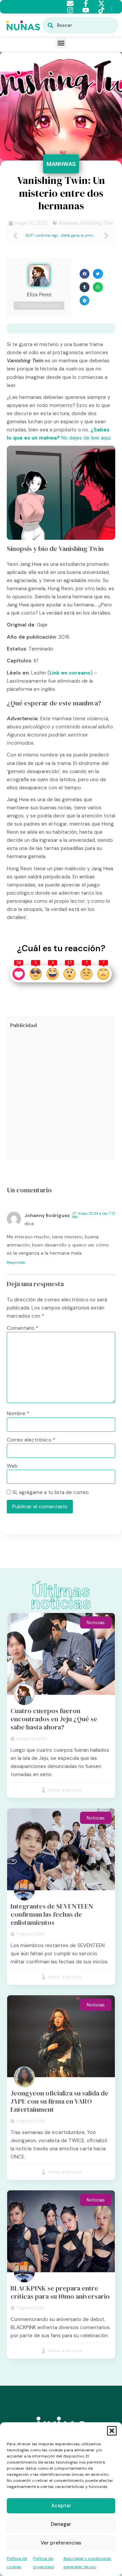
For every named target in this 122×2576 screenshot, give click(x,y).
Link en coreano (70, 673)
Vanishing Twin (97, 223)
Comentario (23, 1328)
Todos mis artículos (39, 305)
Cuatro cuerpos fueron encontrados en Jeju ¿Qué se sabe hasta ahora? (54, 1719)
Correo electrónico (31, 1440)
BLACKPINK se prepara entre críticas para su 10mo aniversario (60, 2292)
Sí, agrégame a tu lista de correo (50, 1492)
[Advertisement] (61, 1095)
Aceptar (61, 2506)
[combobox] (80, 25)
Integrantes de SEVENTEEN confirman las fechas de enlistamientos (52, 1914)
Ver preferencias (61, 2543)
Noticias (96, 1622)
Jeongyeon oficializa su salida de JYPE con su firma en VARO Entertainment (59, 2101)
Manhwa (68, 223)
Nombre (18, 1414)
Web (12, 1466)
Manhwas (61, 164)
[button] (112, 2431)
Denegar (61, 2524)
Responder (16, 1262)
